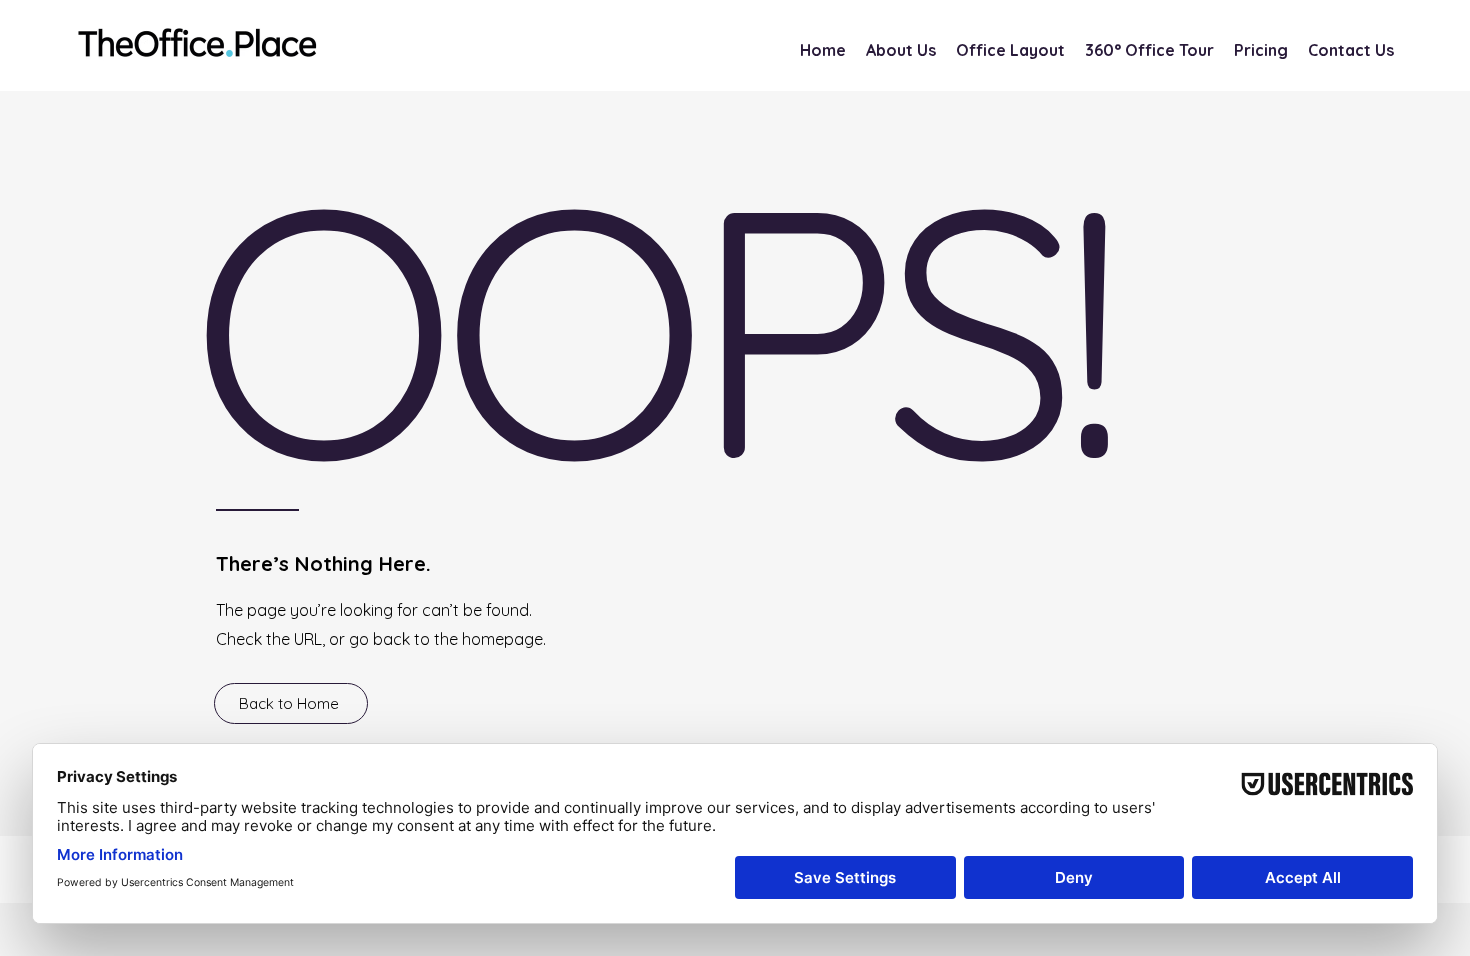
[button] (1261, 50)
